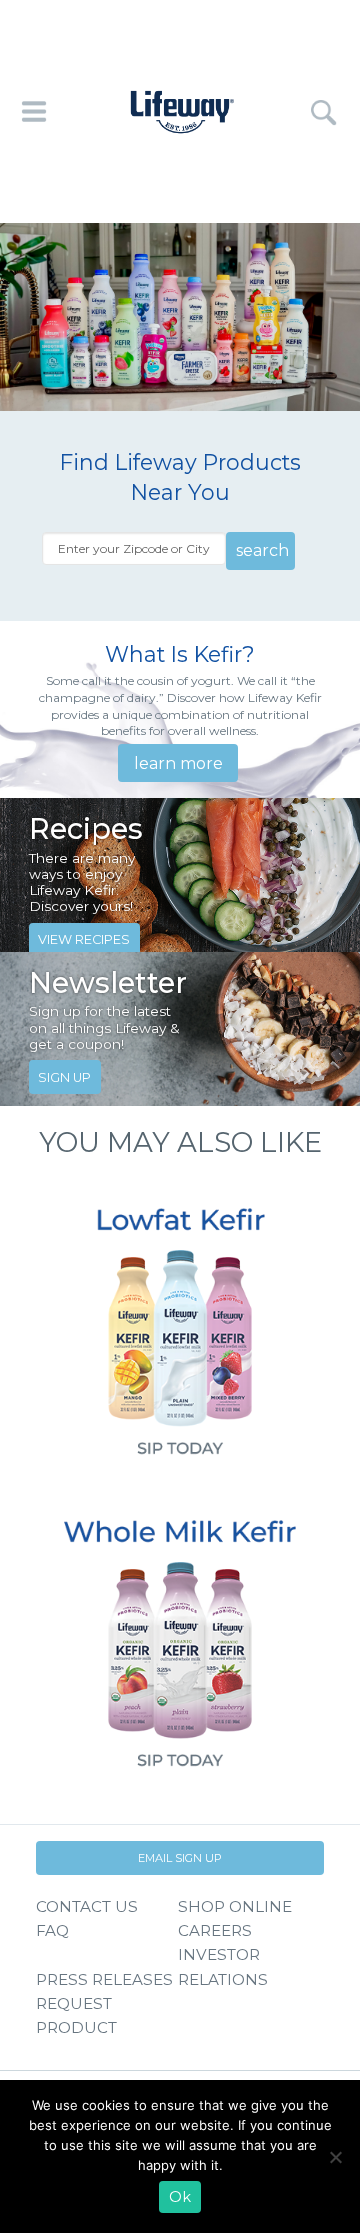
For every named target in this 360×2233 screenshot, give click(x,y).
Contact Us (87, 1906)
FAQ (52, 1930)
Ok (180, 2197)
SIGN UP (64, 1077)
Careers (215, 1930)
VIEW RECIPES (84, 939)
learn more (178, 763)
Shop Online (235, 1906)
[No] (335, 2157)
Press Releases (104, 1979)
